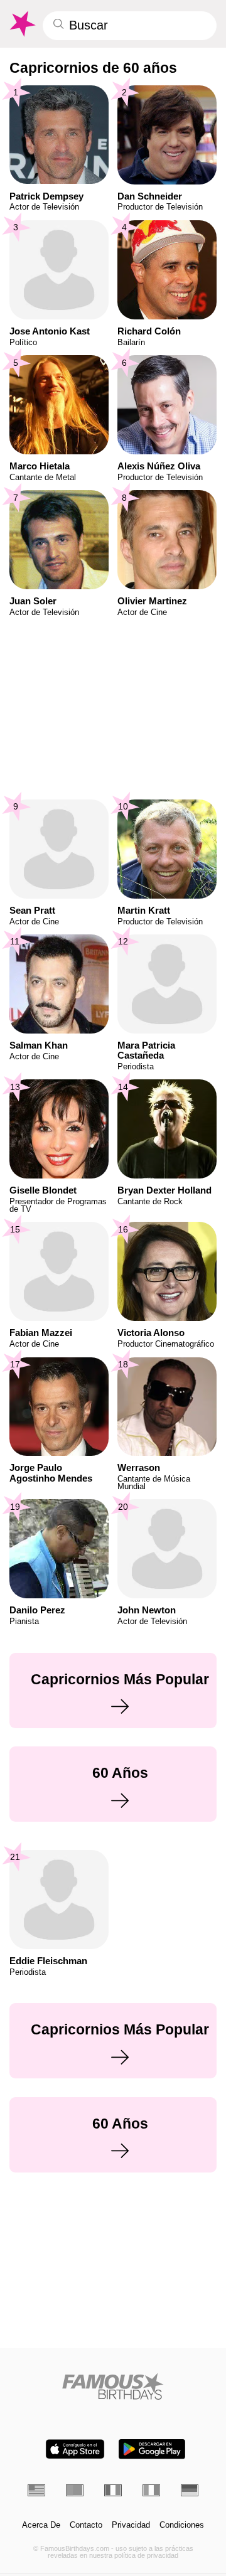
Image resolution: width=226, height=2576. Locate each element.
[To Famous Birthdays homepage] (22, 24)
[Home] (113, 2386)
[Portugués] (75, 2490)
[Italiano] (151, 2490)
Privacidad (131, 2525)
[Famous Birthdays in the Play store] (152, 2449)
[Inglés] (36, 2490)
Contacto (86, 2525)
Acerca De (41, 2525)
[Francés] (113, 2490)
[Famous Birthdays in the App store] (75, 2449)
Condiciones (182, 2525)
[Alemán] (190, 2490)
